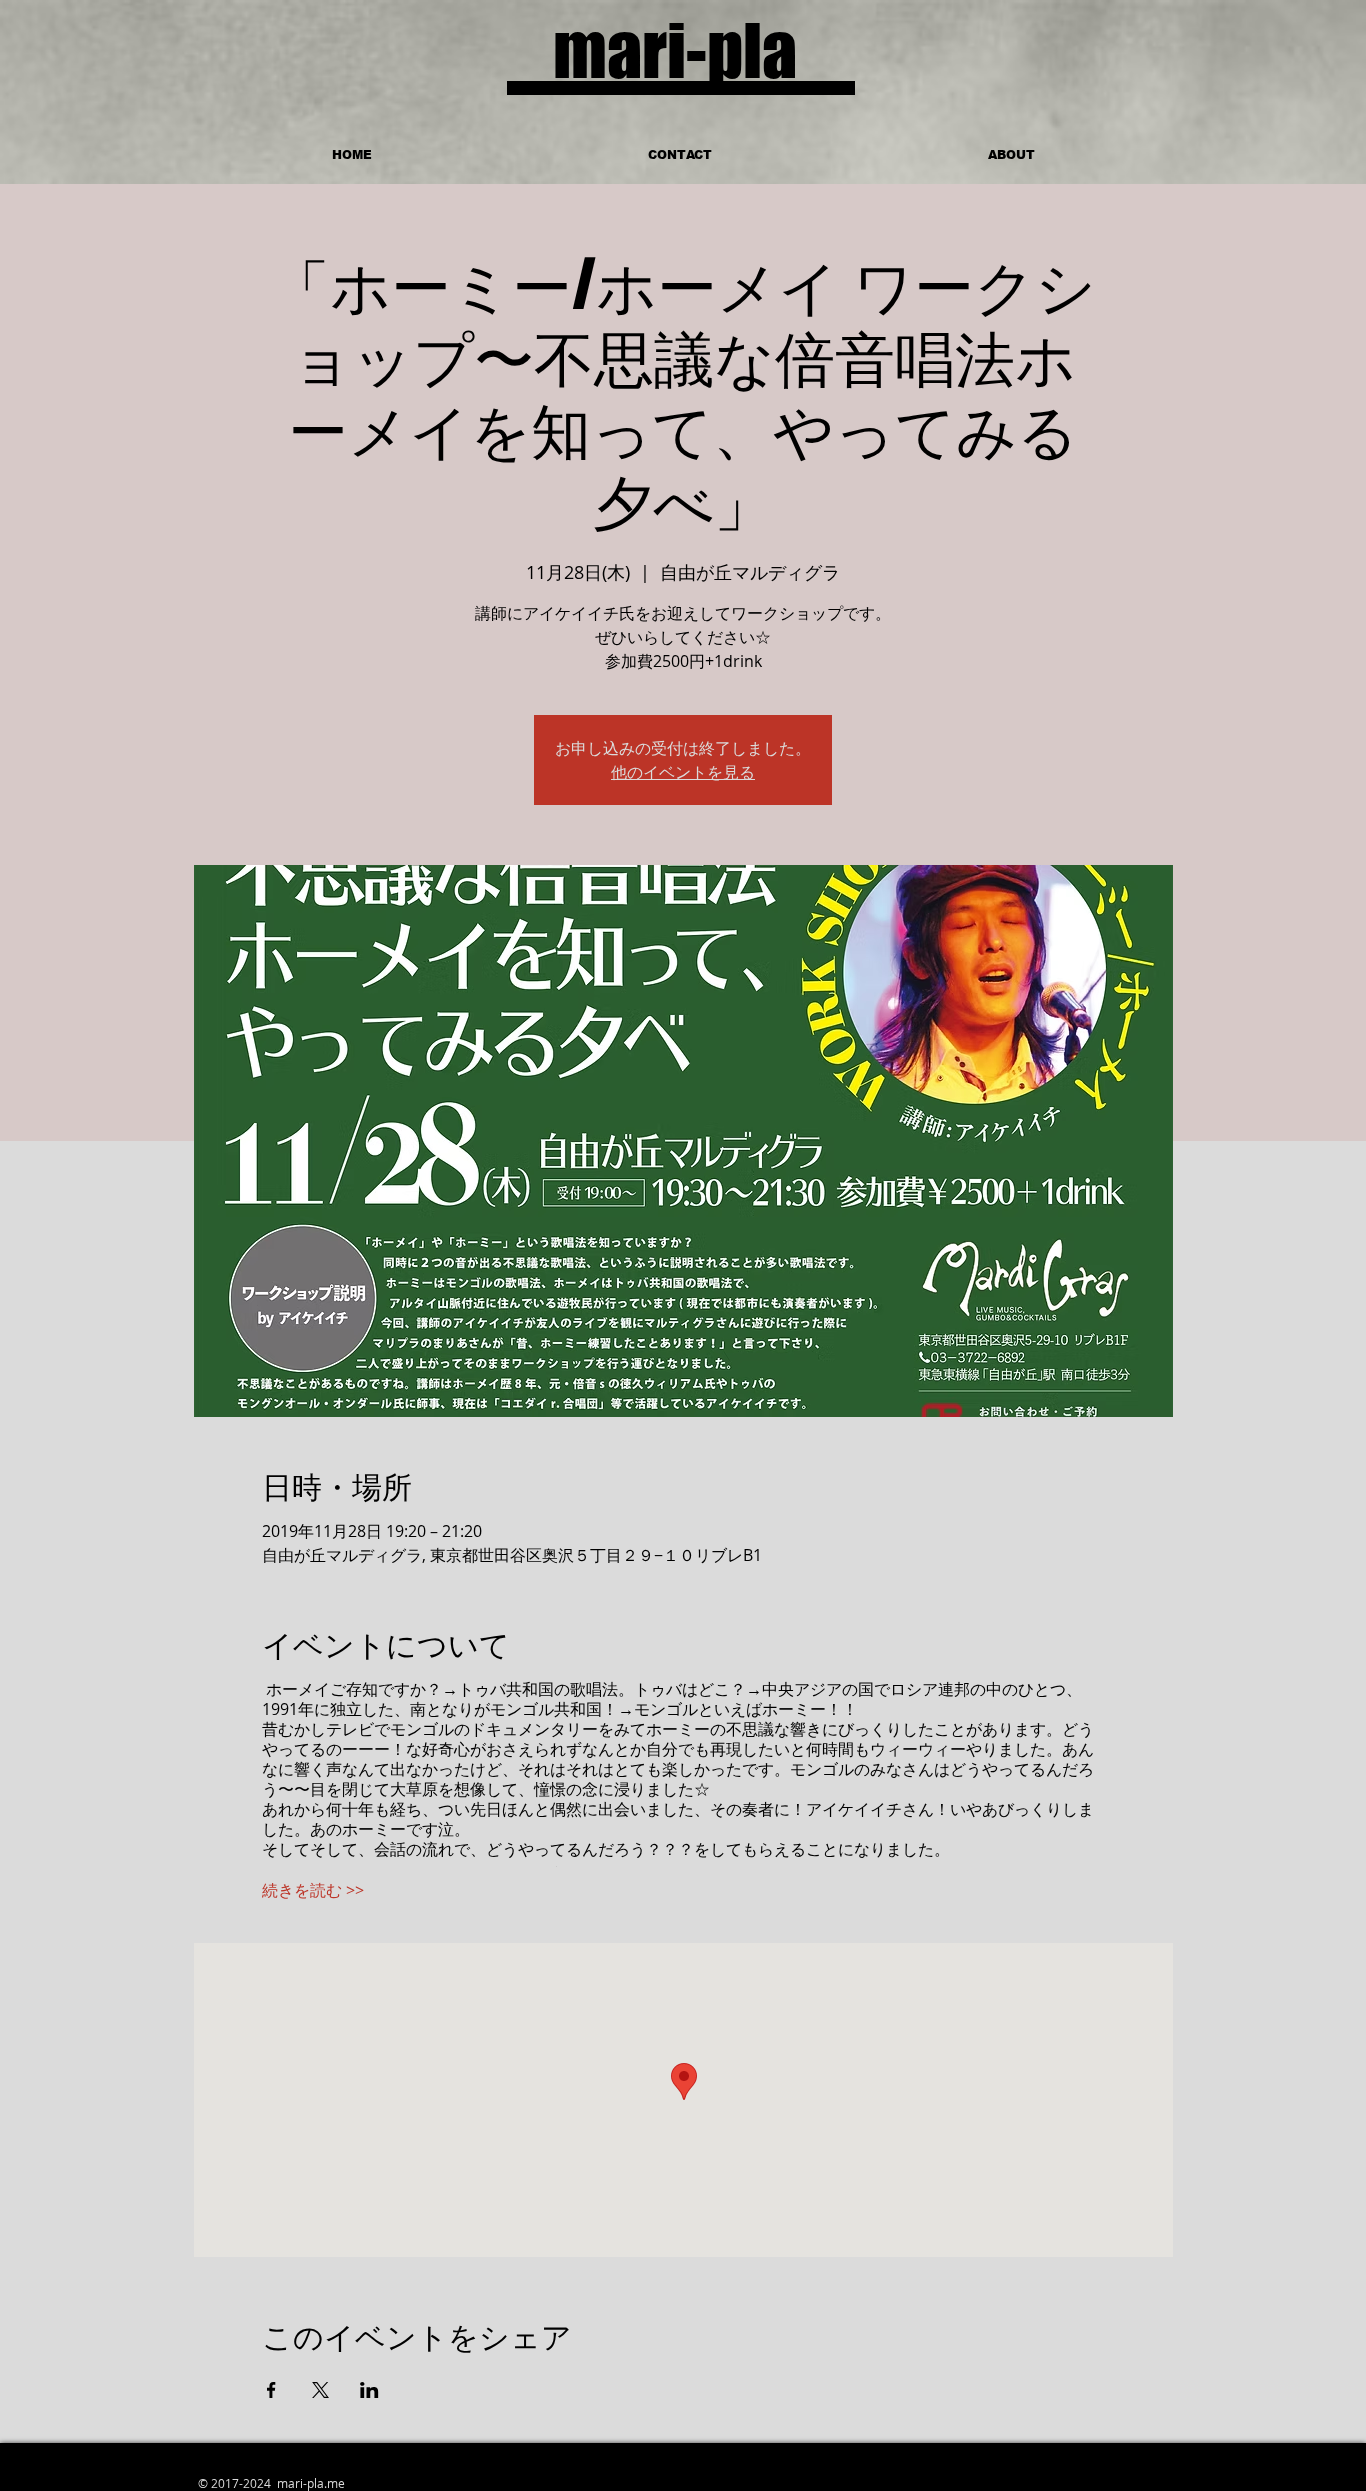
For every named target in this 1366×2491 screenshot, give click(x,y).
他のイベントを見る (683, 771)
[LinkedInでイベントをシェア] (369, 2390)
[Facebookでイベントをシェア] (271, 2390)
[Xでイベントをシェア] (320, 2390)
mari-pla (675, 50)
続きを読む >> (313, 1890)
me (336, 2483)
